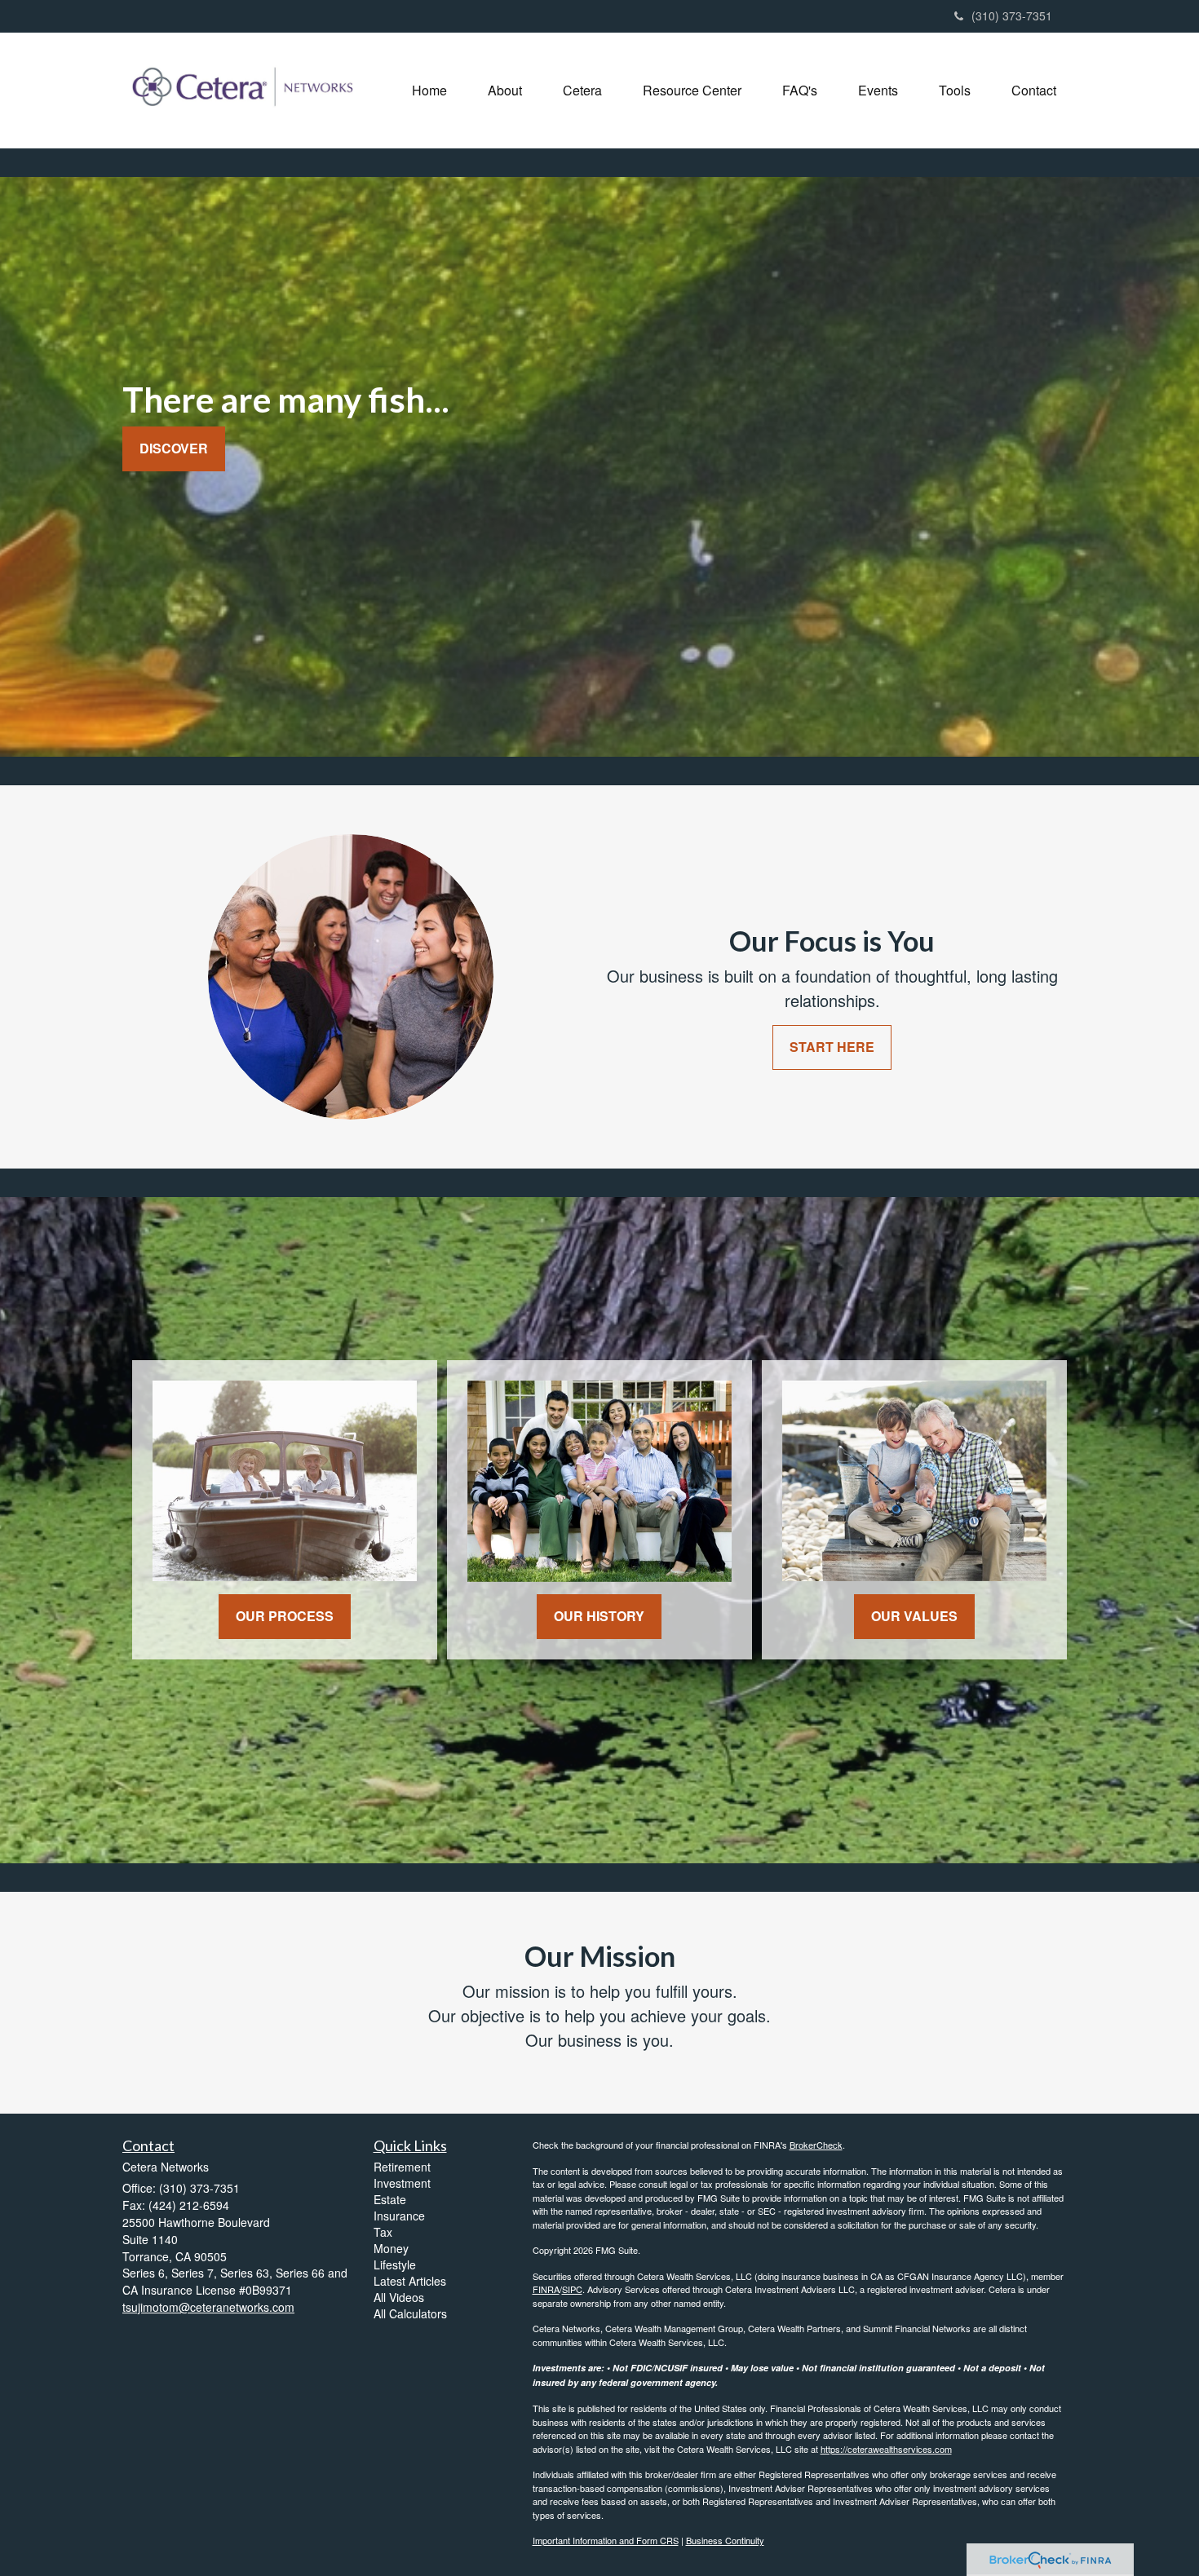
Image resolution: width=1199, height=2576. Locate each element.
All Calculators (410, 2313)
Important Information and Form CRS (606, 2540)
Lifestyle (395, 2264)
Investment (402, 2183)
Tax (383, 2232)
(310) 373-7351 (1012, 15)
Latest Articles (410, 2281)
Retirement (402, 2167)
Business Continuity (725, 2540)
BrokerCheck (816, 2145)
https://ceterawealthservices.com (886, 2449)
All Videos (399, 2297)
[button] (505, 91)
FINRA (546, 2289)
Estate (390, 2199)
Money (391, 2248)
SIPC (572, 2289)
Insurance (399, 2216)
